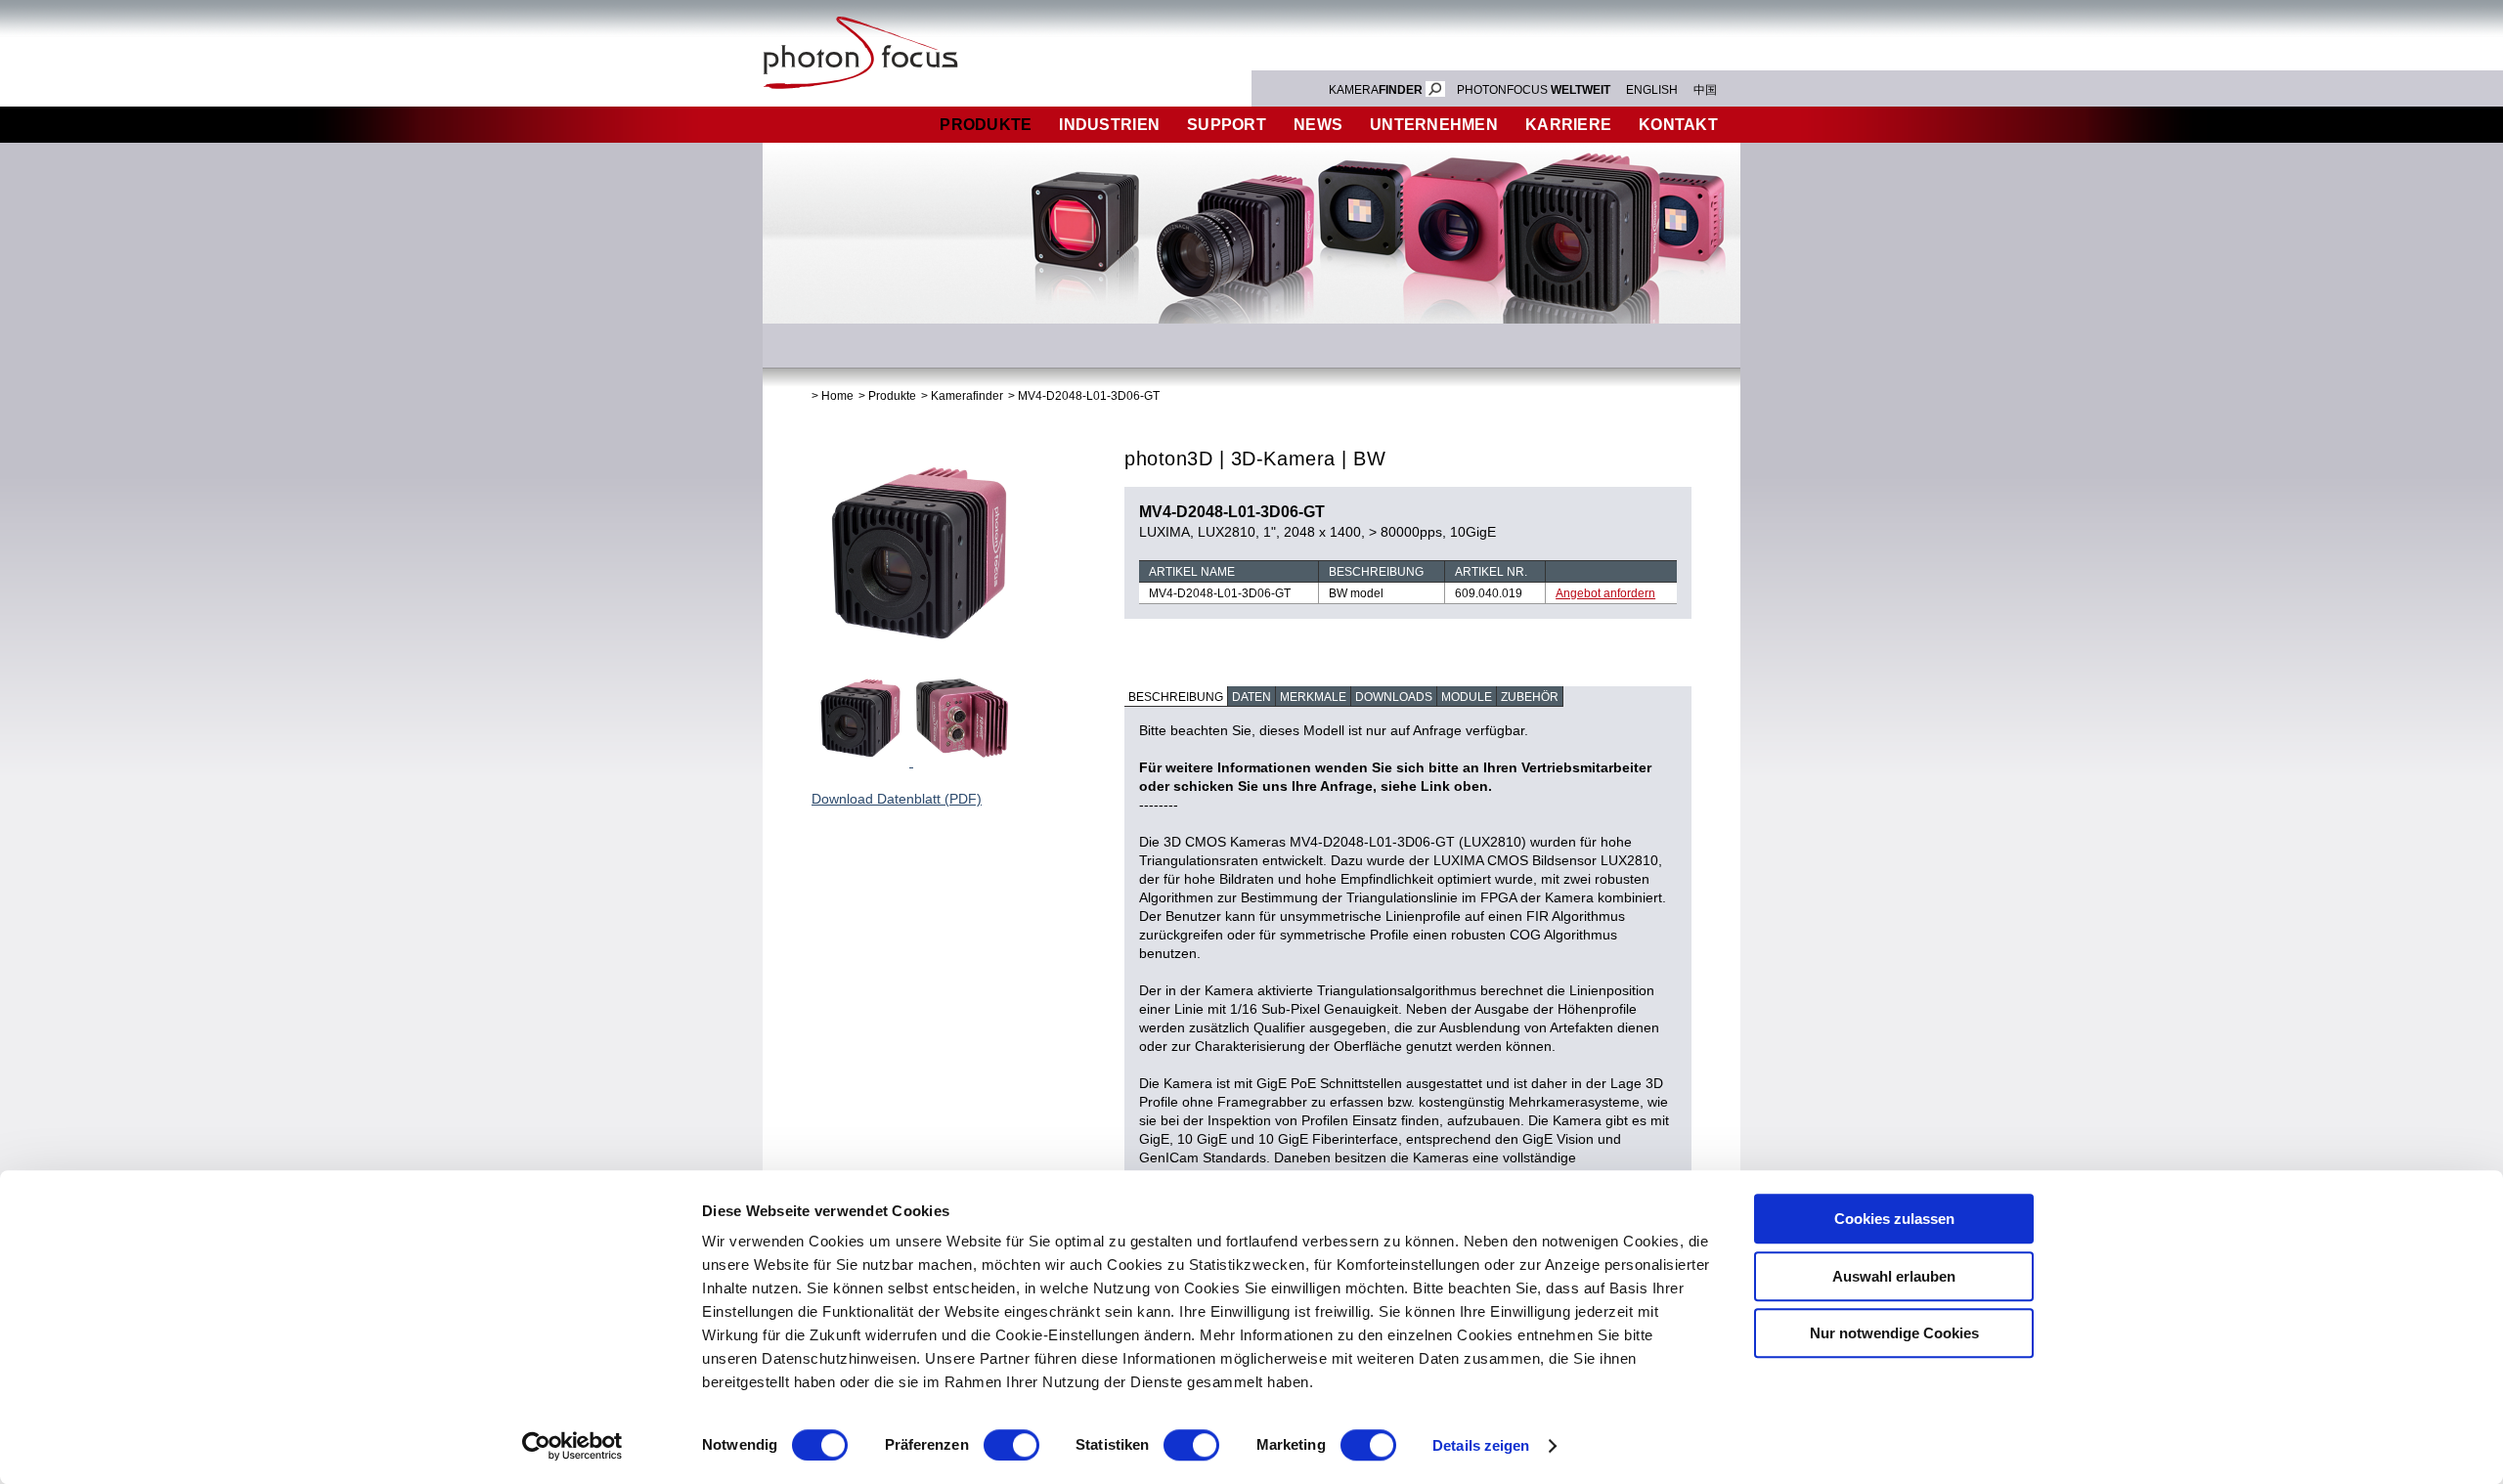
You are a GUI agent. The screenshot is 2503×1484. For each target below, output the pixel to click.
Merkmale (1313, 697)
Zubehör (1530, 697)
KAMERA (1376, 90)
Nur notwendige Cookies (1894, 1333)
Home (837, 396)
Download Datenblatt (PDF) (897, 799)
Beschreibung (1176, 697)
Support (1227, 125)
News (1318, 125)
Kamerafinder (967, 396)
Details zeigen (1481, 1445)
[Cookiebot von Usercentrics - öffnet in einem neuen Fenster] (572, 1446)
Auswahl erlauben (1894, 1276)
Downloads (1394, 697)
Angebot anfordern (1605, 593)
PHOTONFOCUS (1534, 90)
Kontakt (1678, 125)
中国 (1705, 90)
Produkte (986, 125)
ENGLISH (1652, 90)
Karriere (1568, 125)
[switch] (1011, 1445)
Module (1467, 697)
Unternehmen (1434, 125)
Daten (1251, 697)
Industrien (1109, 125)
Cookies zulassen (1894, 1219)
